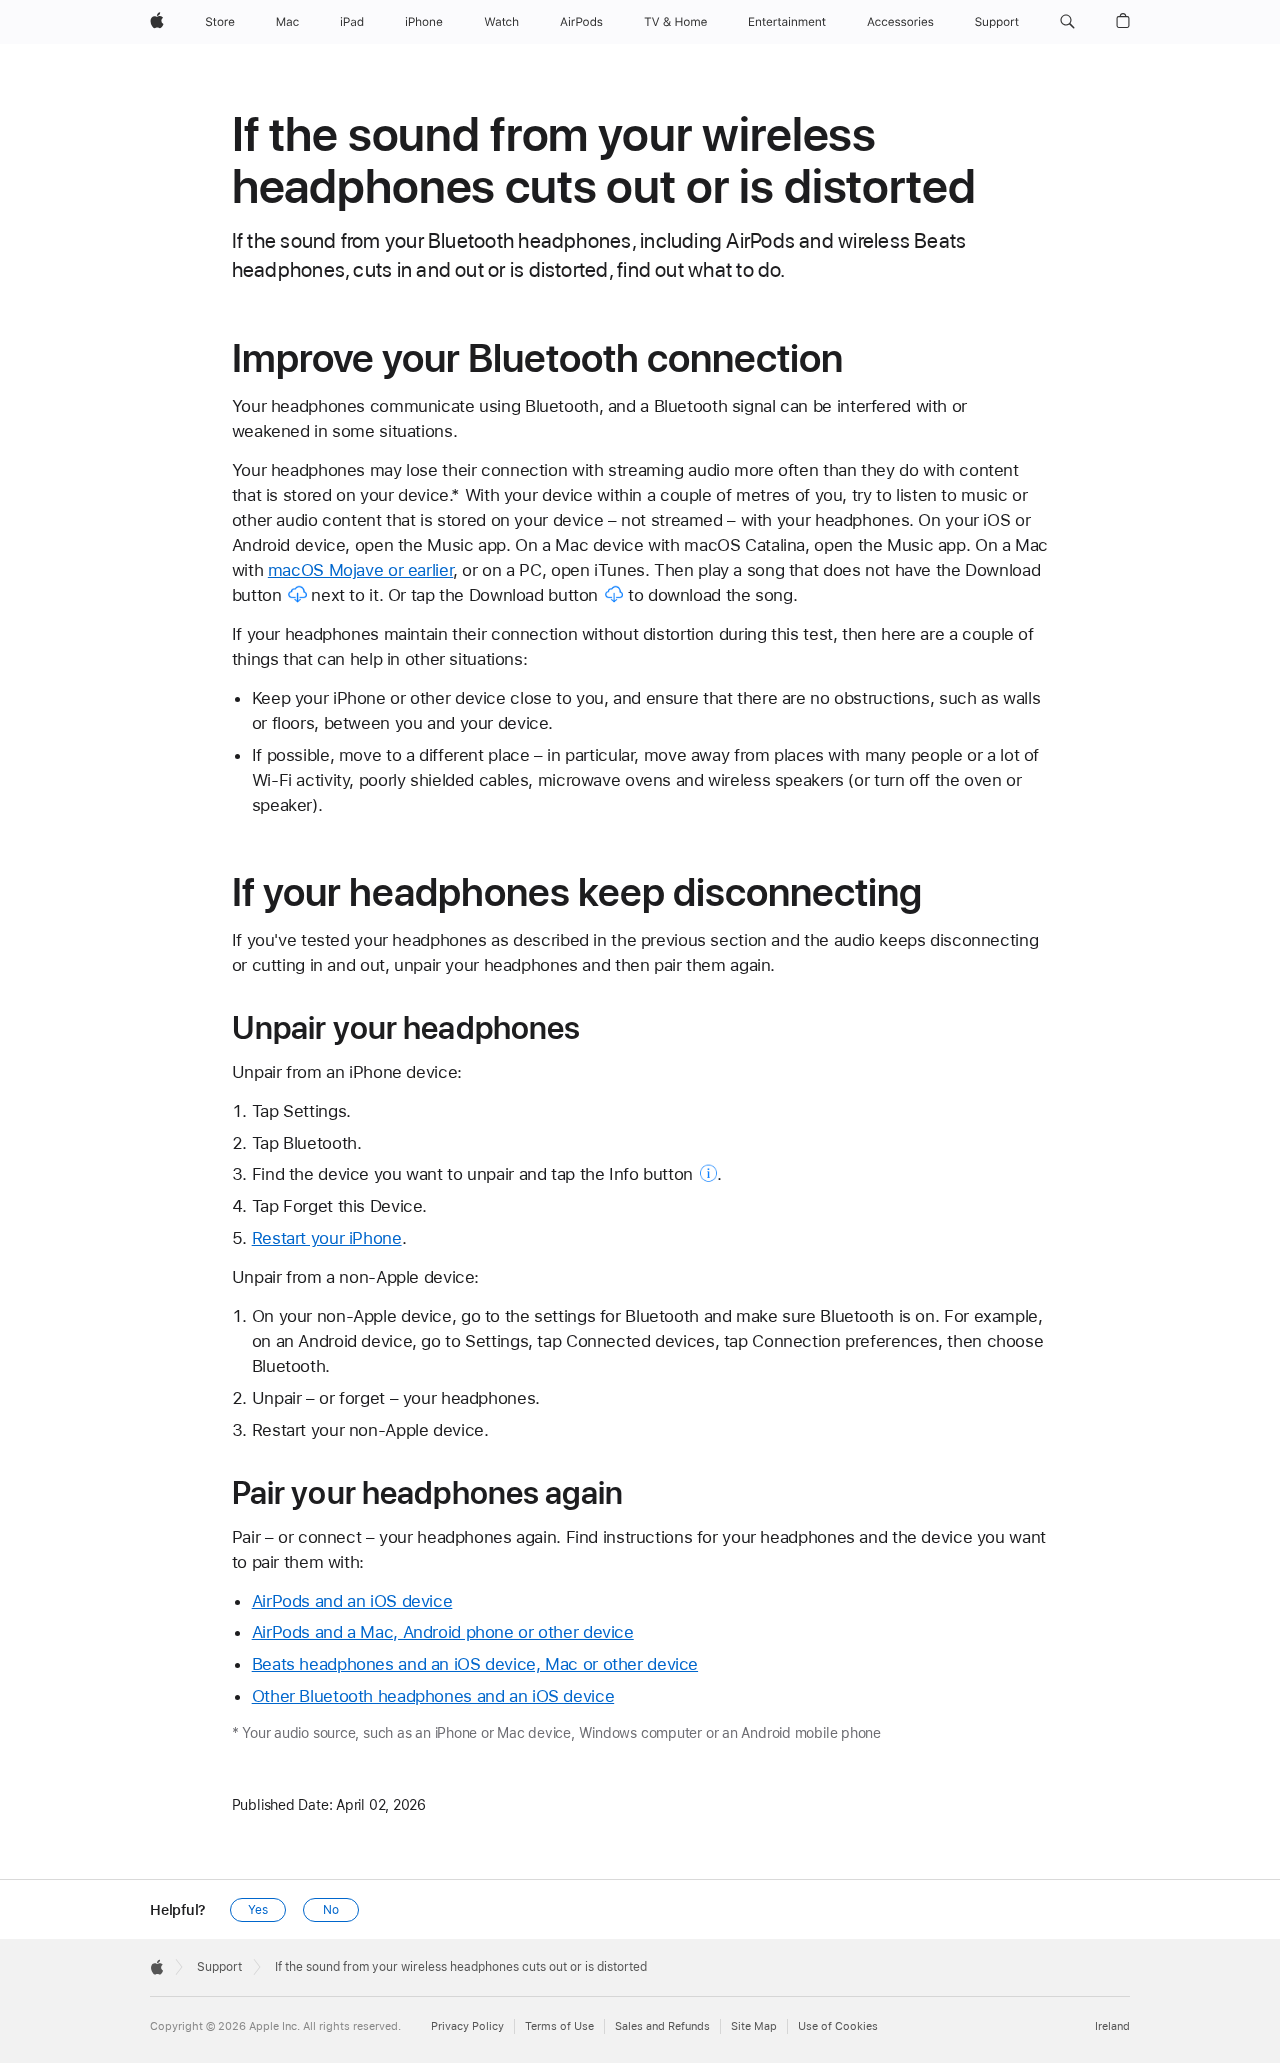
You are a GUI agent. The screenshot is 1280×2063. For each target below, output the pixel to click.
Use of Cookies (838, 2026)
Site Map (754, 2026)
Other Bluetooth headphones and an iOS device (433, 1696)
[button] (1067, 22)
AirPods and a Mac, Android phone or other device (443, 1632)
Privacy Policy (467, 2026)
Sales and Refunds (662, 2026)
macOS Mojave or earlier (360, 570)
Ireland (1112, 2026)
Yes (258, 1910)
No (331, 1910)
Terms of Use (559, 2026)
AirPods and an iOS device (352, 1601)
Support (219, 1967)
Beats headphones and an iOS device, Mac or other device (475, 1664)
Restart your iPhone (327, 1238)
